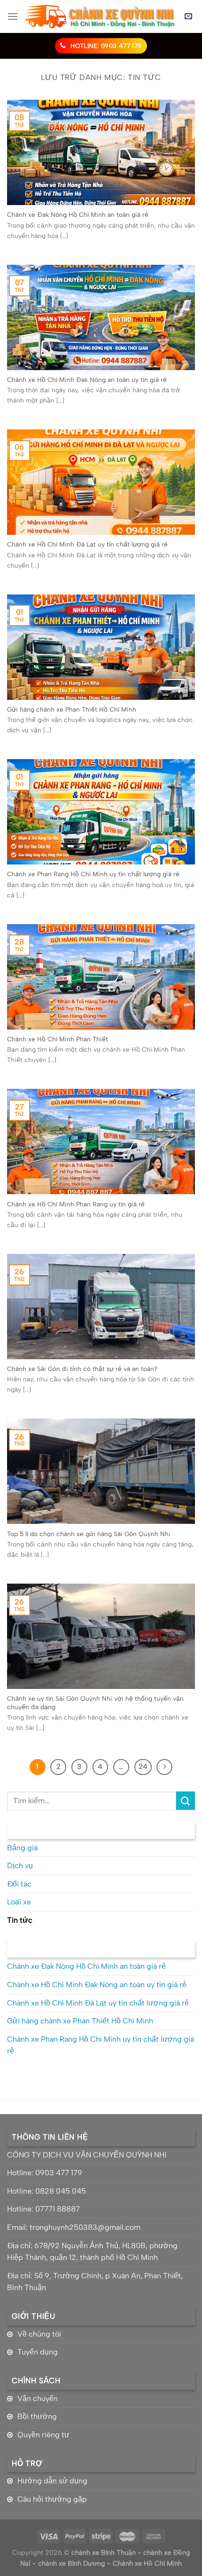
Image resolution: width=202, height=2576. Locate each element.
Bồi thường (37, 2416)
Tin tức (20, 1920)
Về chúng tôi (39, 2334)
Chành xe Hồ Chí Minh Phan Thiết (58, 1039)
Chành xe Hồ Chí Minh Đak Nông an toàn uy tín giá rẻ (87, 380)
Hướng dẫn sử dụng (52, 2481)
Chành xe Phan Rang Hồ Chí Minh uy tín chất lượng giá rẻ (93, 874)
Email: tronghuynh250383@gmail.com (74, 2227)
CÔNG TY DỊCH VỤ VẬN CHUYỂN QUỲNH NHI (87, 2155)
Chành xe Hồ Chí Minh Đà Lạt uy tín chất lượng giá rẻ (87, 544)
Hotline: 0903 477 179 (45, 2173)
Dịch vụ (20, 1866)
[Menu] (13, 16)
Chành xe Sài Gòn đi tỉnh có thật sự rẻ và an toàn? (82, 1369)
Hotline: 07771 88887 (43, 2209)
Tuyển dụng (38, 2352)
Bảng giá (22, 1848)
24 (143, 1767)
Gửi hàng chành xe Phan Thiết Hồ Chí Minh (72, 709)
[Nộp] (186, 1801)
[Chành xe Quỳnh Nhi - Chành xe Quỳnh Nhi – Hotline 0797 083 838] (100, 16)
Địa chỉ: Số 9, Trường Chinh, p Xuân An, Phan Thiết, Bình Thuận (95, 2282)
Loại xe (19, 1902)
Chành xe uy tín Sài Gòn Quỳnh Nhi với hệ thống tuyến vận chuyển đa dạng (95, 1703)
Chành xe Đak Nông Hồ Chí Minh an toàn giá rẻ (78, 214)
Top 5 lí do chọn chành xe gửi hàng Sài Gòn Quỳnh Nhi (89, 1534)
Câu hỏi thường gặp (52, 2499)
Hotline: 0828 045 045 (47, 2191)
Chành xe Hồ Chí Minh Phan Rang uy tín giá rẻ (76, 1204)
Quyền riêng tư (43, 2435)
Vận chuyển (38, 2398)
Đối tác (19, 1884)
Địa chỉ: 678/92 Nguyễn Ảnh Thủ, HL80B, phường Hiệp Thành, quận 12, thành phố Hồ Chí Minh (92, 2252)
